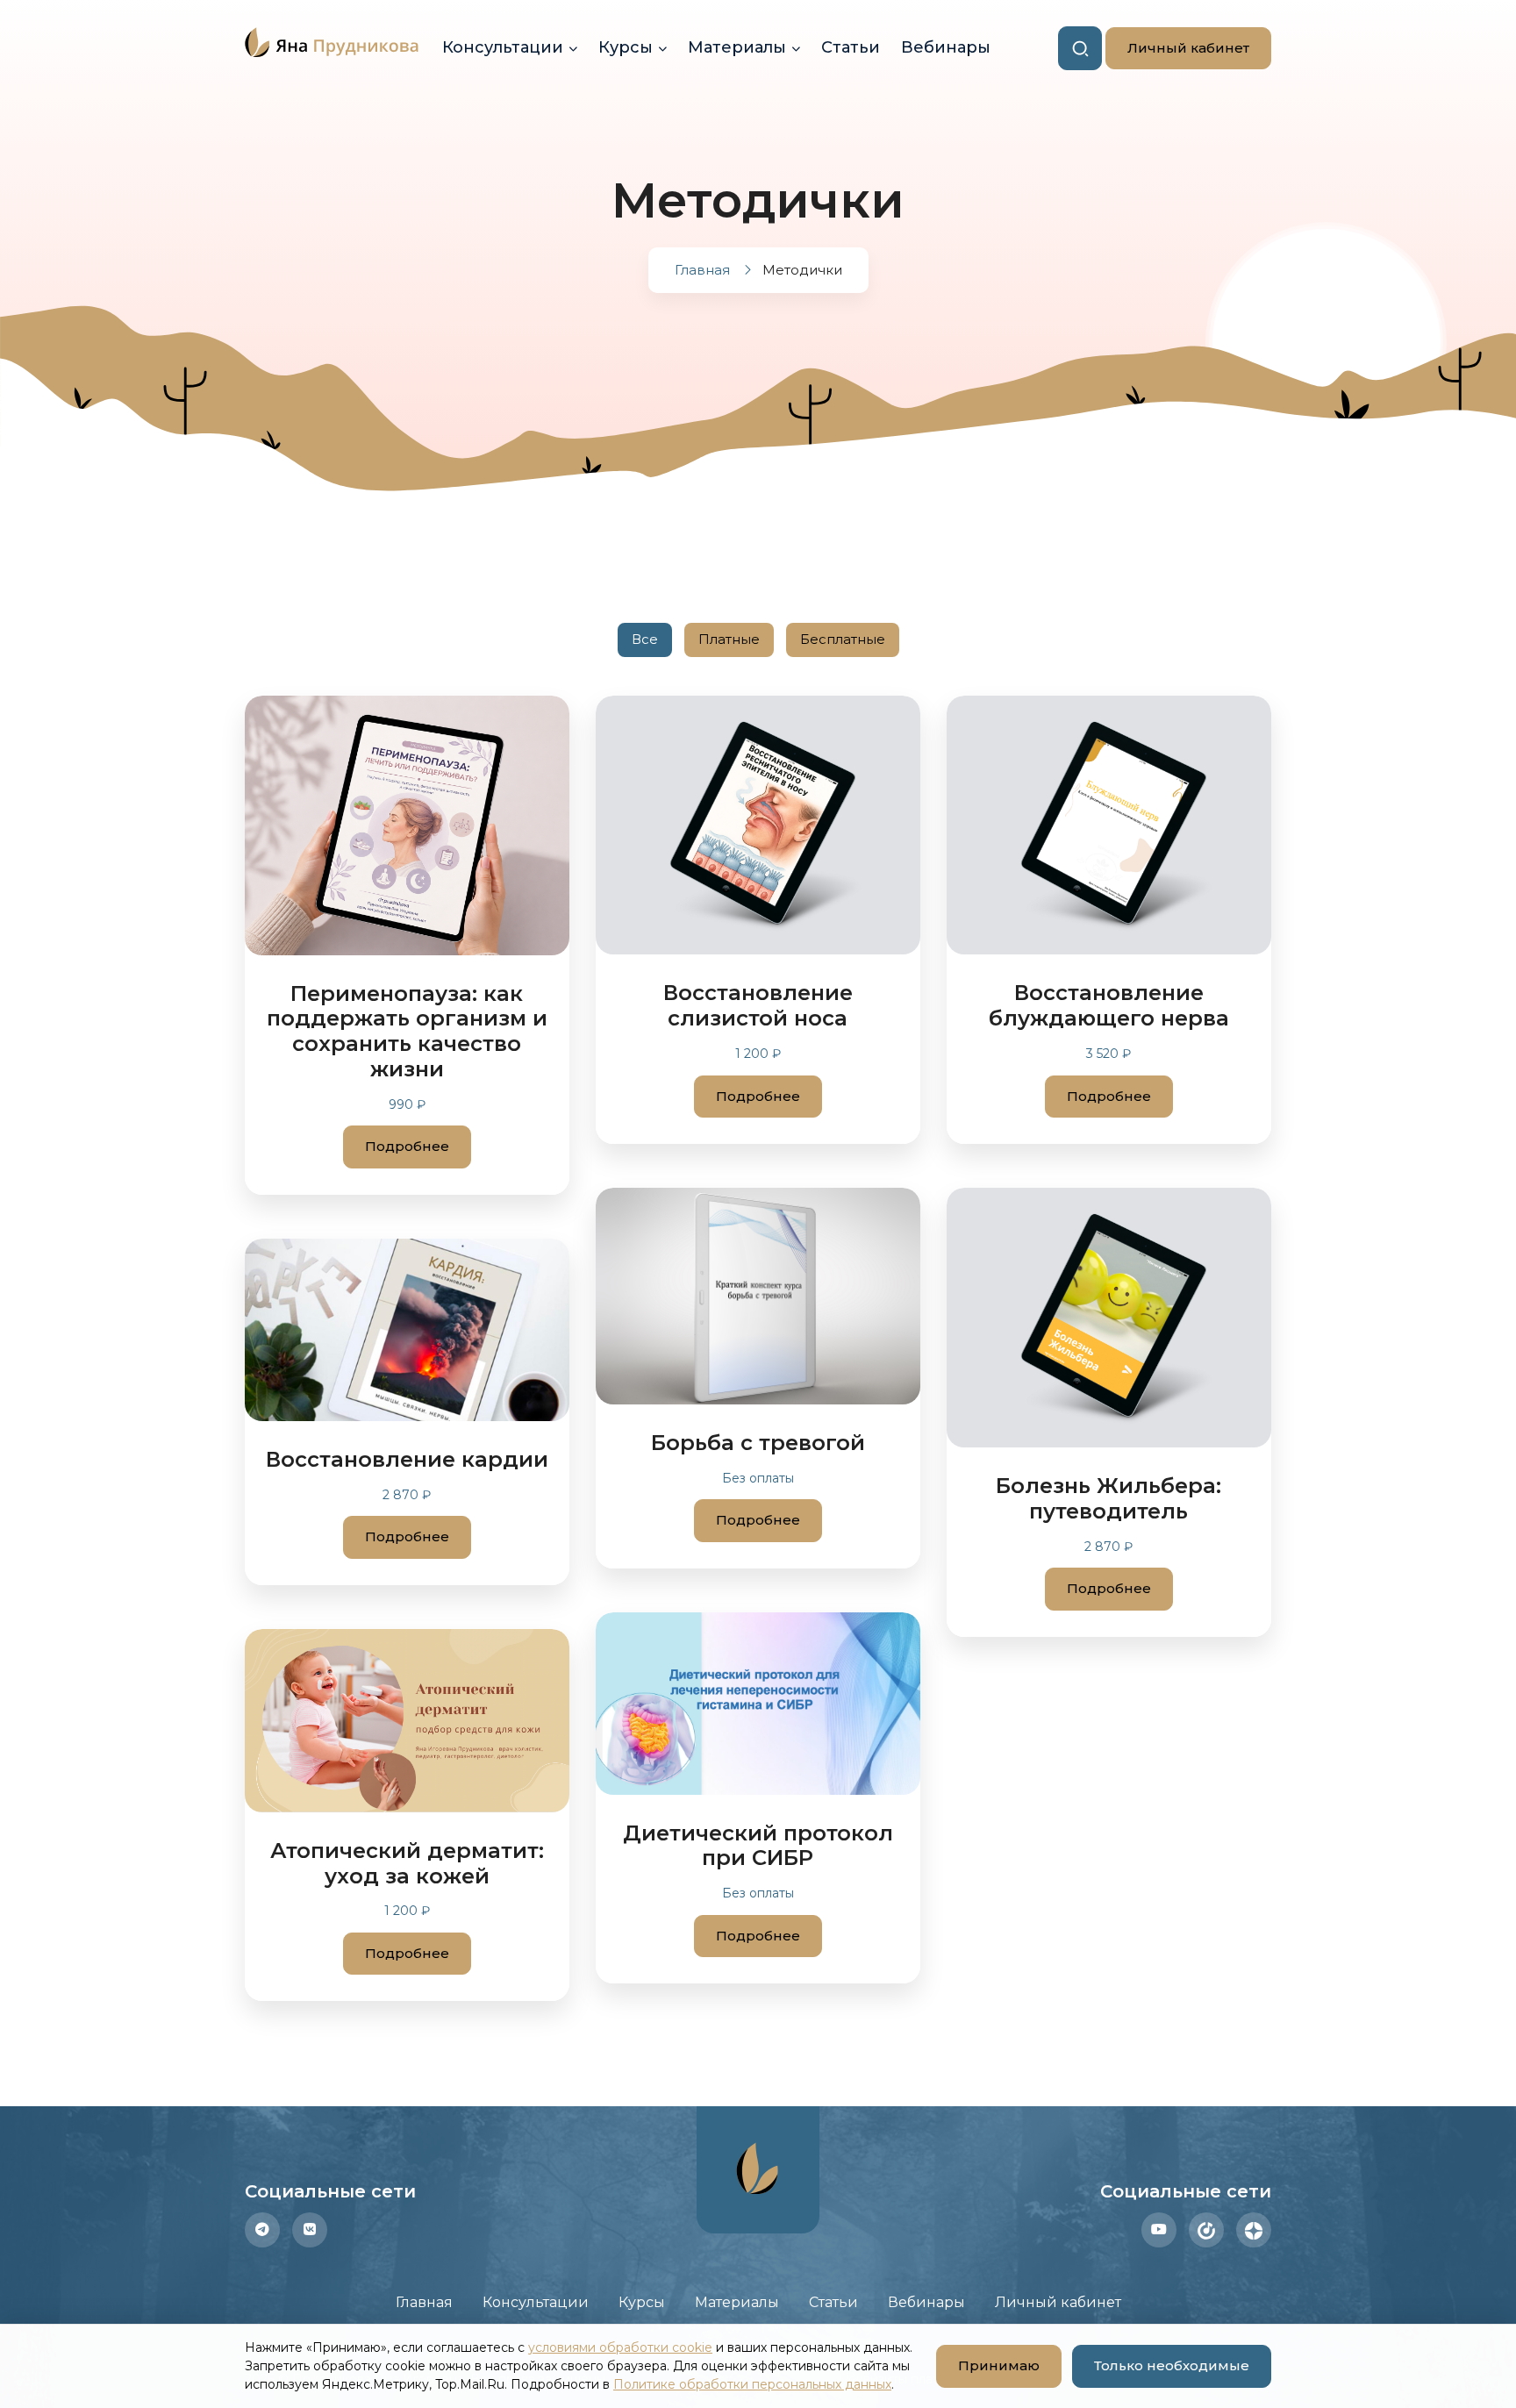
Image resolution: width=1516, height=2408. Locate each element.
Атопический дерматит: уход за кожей (407, 1863)
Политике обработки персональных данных (752, 2384)
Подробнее (407, 1146)
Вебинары (946, 47)
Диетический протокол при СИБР (758, 1846)
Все (645, 639)
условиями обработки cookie (620, 2347)
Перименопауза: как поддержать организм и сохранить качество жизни (407, 1031)
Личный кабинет (1177, 48)
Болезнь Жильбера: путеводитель (1108, 1498)
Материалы (737, 47)
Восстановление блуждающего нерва (1109, 1005)
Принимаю (988, 2365)
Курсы (626, 47)
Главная (424, 2302)
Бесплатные (843, 639)
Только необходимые (1172, 2365)
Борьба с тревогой (758, 1443)
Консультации (503, 47)
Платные (729, 639)
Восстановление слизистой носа (758, 1005)
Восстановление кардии (407, 1459)
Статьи (851, 47)
